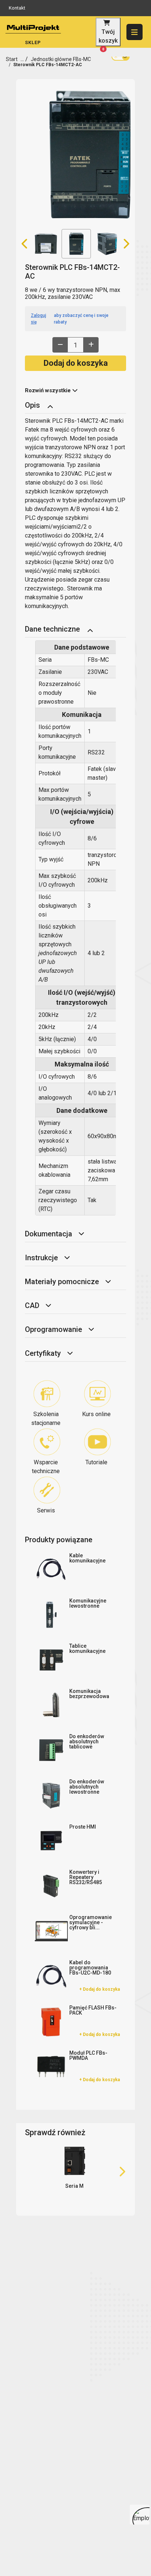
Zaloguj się (38, 319)
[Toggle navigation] (50, 406)
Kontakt (17, 8)
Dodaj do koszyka (76, 363)
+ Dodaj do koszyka (100, 1989)
